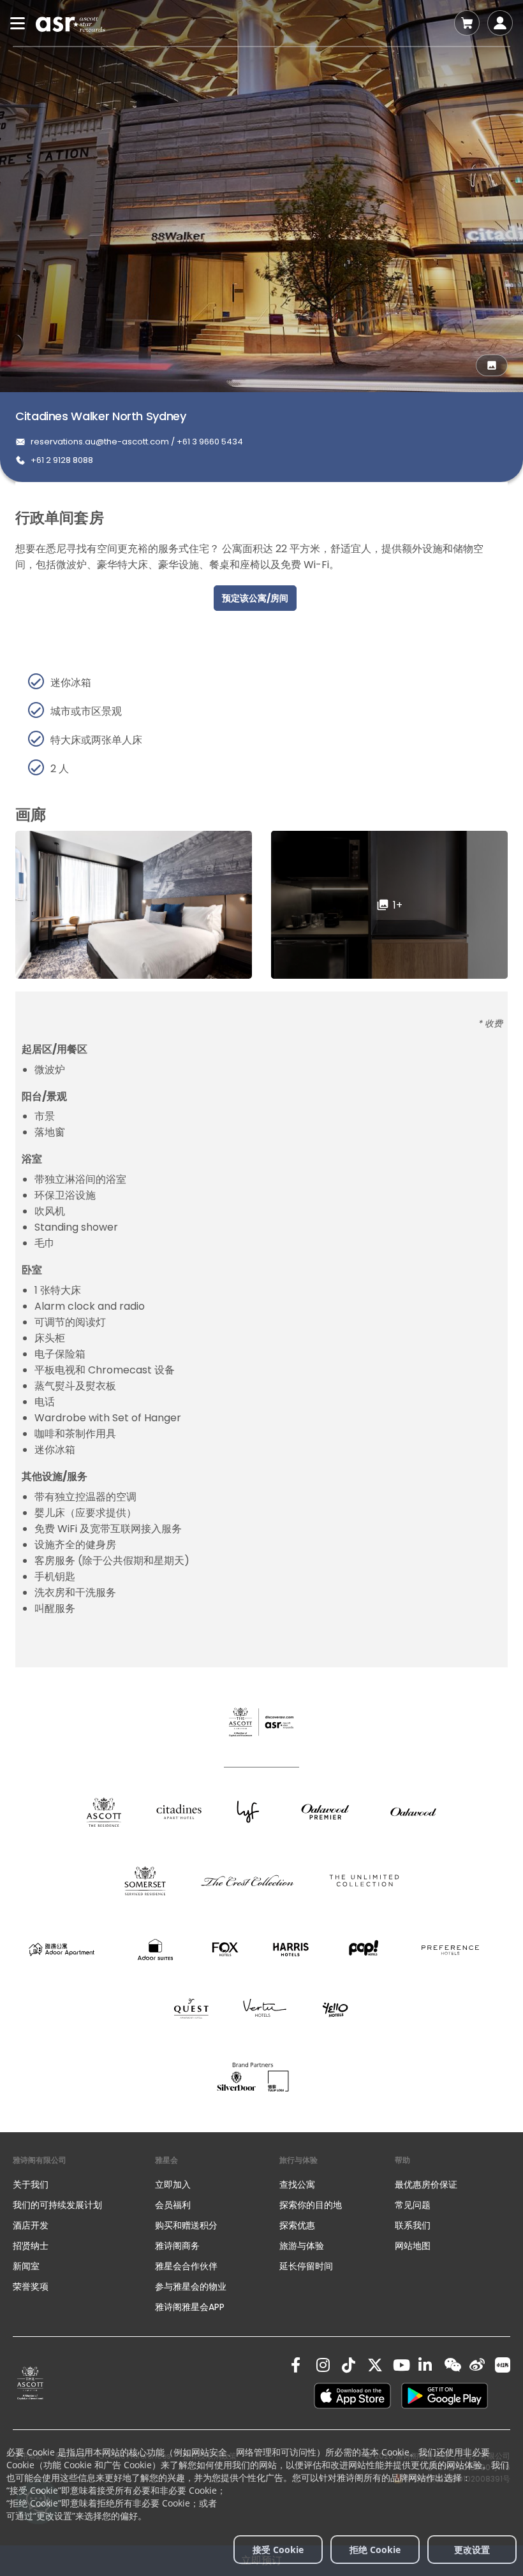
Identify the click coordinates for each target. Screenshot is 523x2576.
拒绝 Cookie (375, 2550)
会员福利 (173, 2205)
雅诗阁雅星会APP (190, 2307)
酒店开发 (31, 2225)
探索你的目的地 (311, 2205)
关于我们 (31, 2184)
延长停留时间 (306, 2266)
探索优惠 (297, 2225)
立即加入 (173, 2184)
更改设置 (472, 2550)
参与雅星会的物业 (191, 2287)
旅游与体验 (303, 2246)
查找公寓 (297, 2184)
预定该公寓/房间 (255, 598)
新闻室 (26, 2266)
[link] (30, 2383)
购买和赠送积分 (186, 2225)
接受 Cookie (278, 2550)
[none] (84, 2184)
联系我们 (413, 2225)
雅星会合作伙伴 (186, 2266)
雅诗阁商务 (177, 2246)
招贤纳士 (31, 2246)
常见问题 (413, 2205)
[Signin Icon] (500, 23)
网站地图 (413, 2246)
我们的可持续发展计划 (57, 2205)
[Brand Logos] (104, 1812)
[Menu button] (18, 23)
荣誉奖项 (31, 2287)
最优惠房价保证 (426, 2184)
